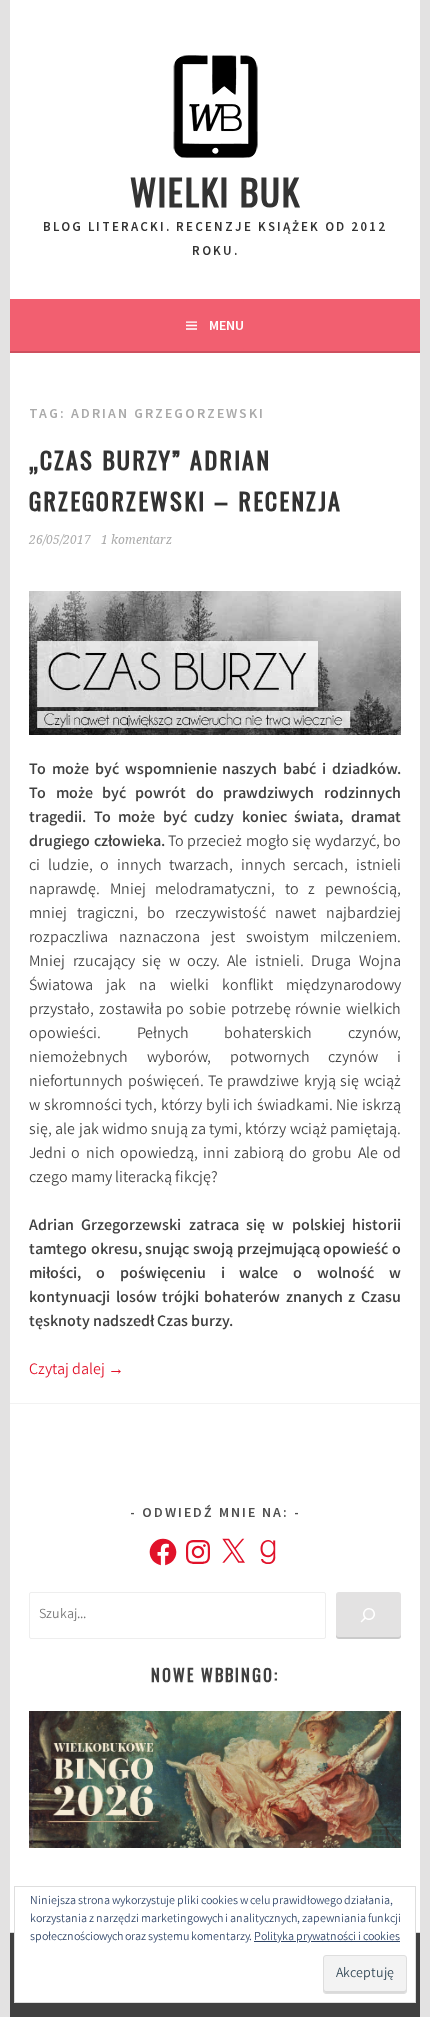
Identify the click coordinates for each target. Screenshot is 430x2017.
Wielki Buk (215, 190)
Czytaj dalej (76, 1370)
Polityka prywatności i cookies (327, 1937)
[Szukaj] (368, 1615)
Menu (226, 325)
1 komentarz (136, 540)
